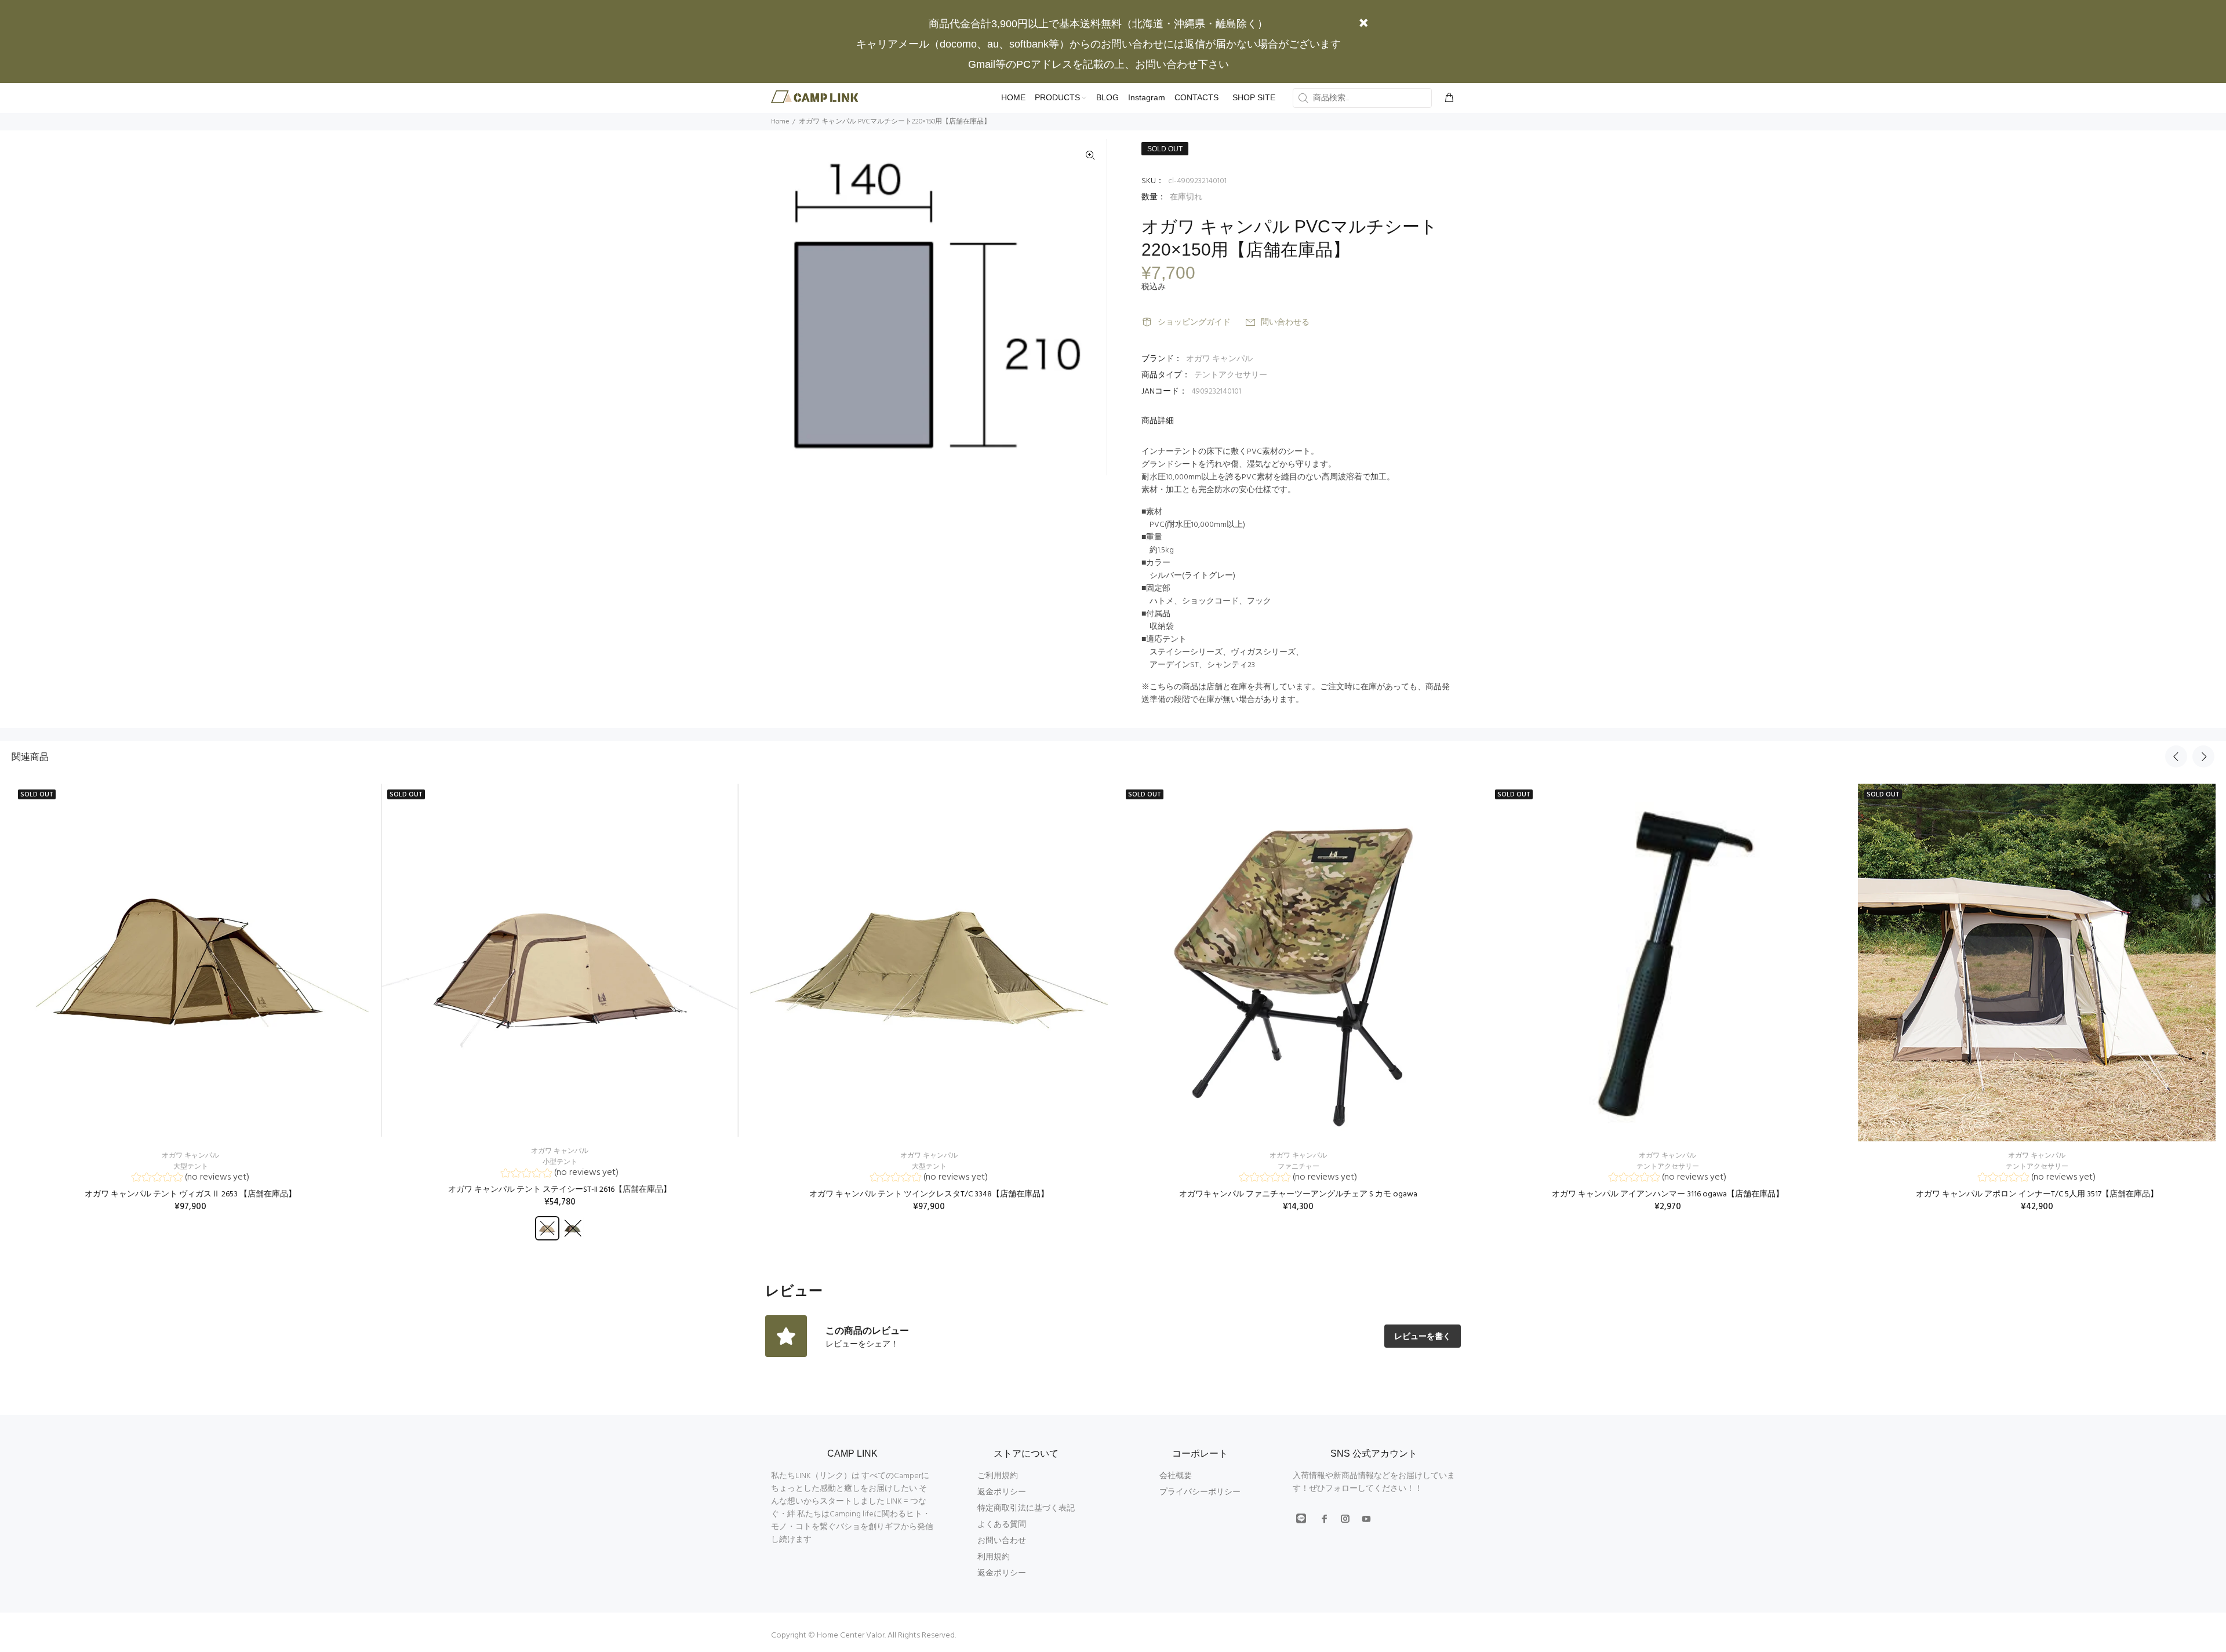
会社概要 (1176, 1476)
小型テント (560, 1162)
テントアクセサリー (1231, 375)
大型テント (191, 1167)
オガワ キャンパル (1219, 359)
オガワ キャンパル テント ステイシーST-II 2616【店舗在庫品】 (560, 1190)
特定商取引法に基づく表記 (1026, 1509)
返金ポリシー (1002, 1492)
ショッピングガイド (1194, 323)
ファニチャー (1298, 1167)
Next (2203, 756)
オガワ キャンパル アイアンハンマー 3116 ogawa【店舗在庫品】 (1668, 1194)
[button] (190, 1179)
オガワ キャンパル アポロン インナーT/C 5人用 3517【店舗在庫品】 (2037, 1194)
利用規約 (994, 1557)
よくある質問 (1002, 1525)
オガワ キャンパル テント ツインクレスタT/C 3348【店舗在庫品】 (929, 1194)
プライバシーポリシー (1200, 1492)
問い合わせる (1285, 323)
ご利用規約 (998, 1476)
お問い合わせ (1002, 1541)
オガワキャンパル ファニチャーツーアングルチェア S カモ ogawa (1298, 1194)
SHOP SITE (1254, 97)
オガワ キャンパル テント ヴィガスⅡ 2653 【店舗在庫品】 (190, 1194)
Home (780, 122)
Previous (2176, 756)
